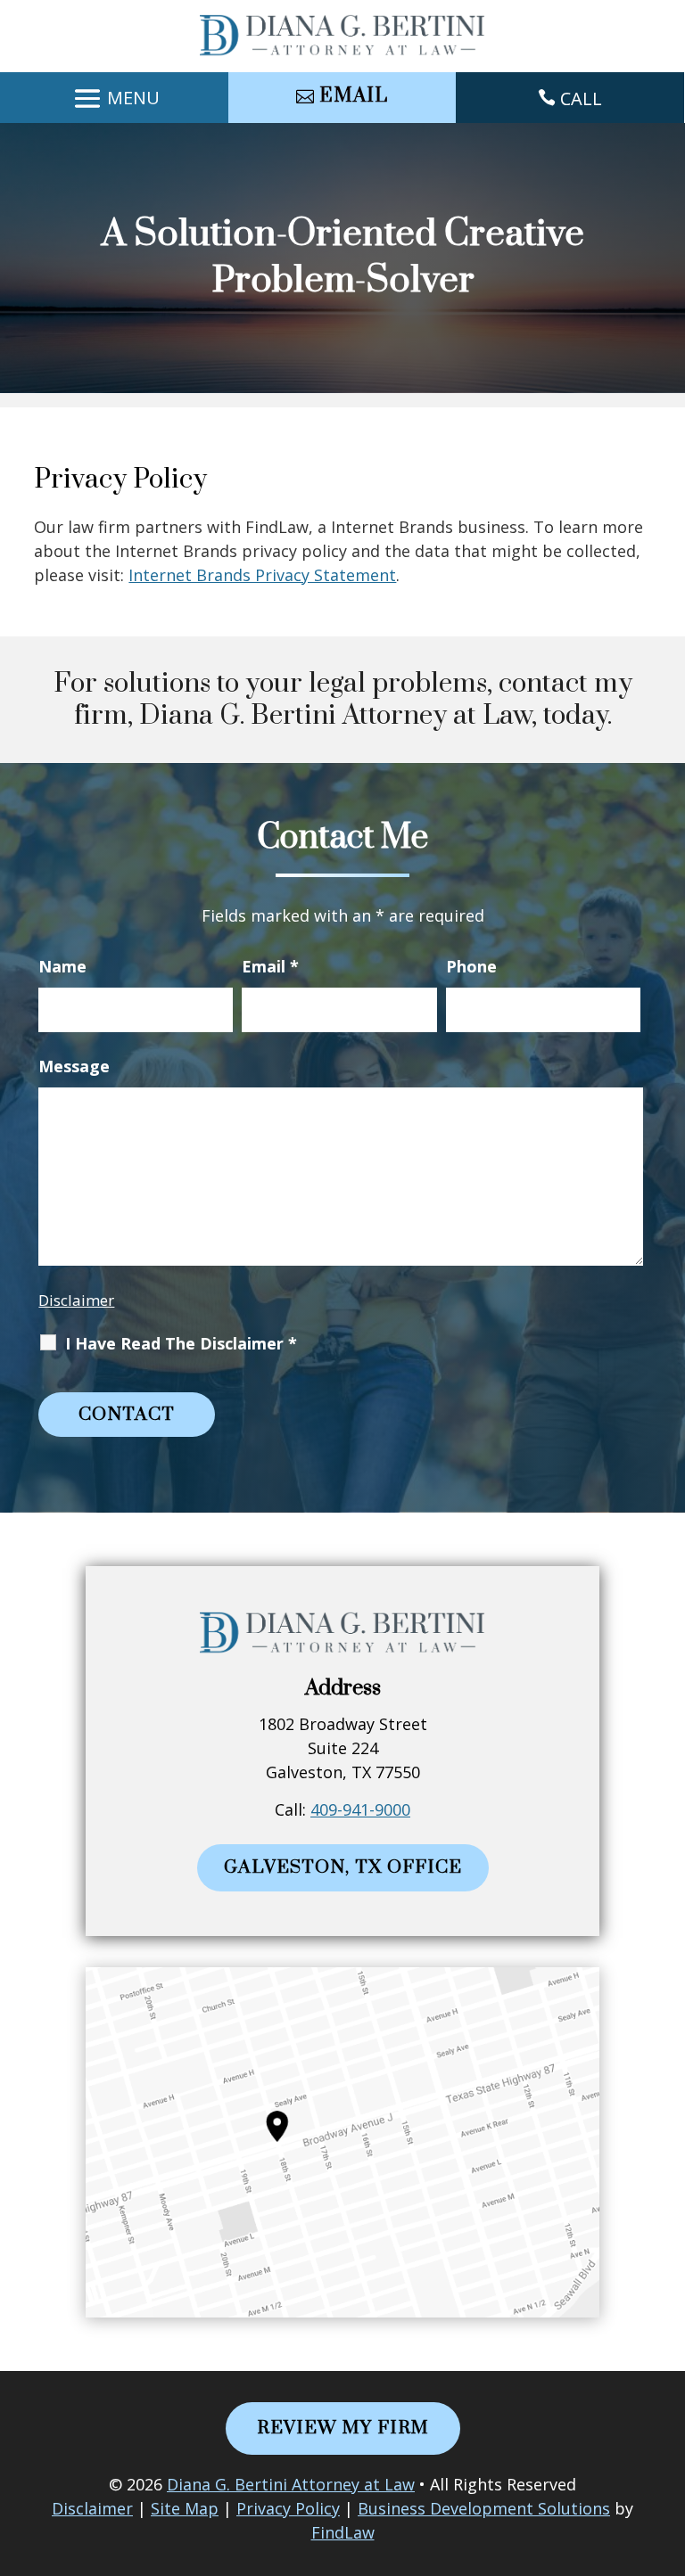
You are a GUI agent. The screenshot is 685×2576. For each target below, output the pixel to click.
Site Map (185, 2508)
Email (270, 966)
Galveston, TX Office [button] (343, 1867)
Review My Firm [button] (343, 2428)
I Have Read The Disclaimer (181, 1343)
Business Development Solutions (484, 2508)
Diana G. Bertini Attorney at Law (291, 2484)
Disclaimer (76, 1300)
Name (62, 966)
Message (74, 1066)
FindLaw (343, 2532)
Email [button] (354, 96)
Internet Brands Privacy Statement (262, 575)
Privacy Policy (288, 2508)
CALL (581, 98)
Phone (471, 966)
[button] (114, 99)
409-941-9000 (360, 1809)
